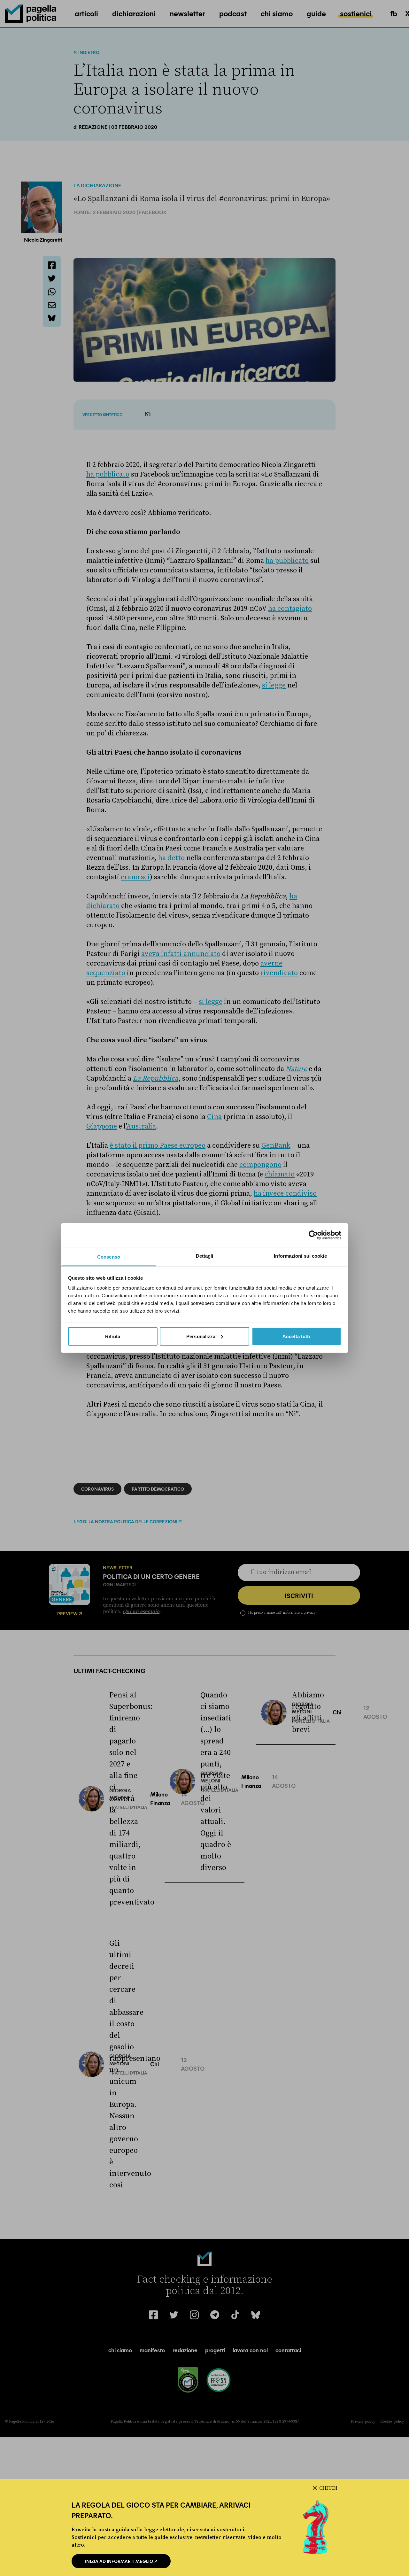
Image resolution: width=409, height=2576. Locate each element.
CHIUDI (328, 2488)
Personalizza (201, 1336)
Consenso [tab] (109, 1257)
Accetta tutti (296, 1336)
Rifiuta (113, 1336)
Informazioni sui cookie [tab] (300, 1256)
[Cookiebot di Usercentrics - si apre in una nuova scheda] (313, 1235)
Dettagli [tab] (205, 1256)
